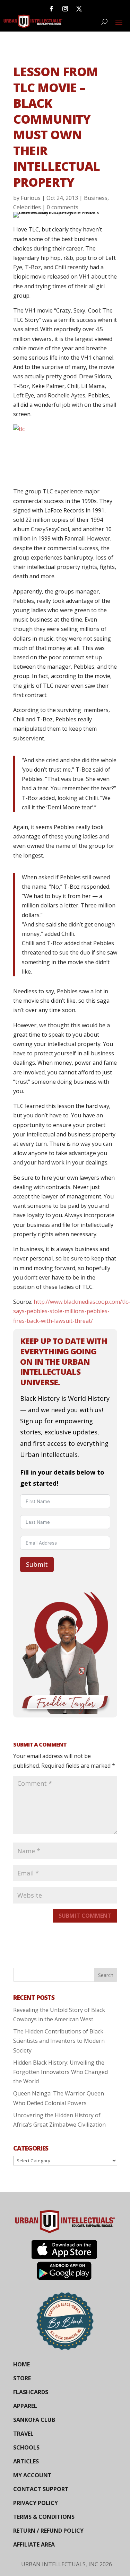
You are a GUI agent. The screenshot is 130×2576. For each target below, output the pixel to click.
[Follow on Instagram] (65, 9)
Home (21, 2364)
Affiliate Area (34, 2544)
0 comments (63, 207)
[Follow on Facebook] (51, 9)
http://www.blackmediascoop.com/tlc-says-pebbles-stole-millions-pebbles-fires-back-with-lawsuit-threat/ (72, 1311)
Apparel (25, 2406)
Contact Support (41, 2489)
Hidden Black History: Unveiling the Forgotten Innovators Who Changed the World (60, 2072)
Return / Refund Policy (48, 2531)
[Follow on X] (79, 9)
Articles (26, 2461)
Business (96, 198)
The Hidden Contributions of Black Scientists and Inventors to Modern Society (59, 2041)
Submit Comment (85, 1916)
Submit (37, 1564)
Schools (26, 2447)
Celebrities (27, 207)
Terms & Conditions (44, 2517)
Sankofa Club (34, 2420)
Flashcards (31, 2392)
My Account (32, 2475)
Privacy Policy (36, 2503)
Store (22, 2378)
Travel (23, 2434)
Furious (31, 198)
